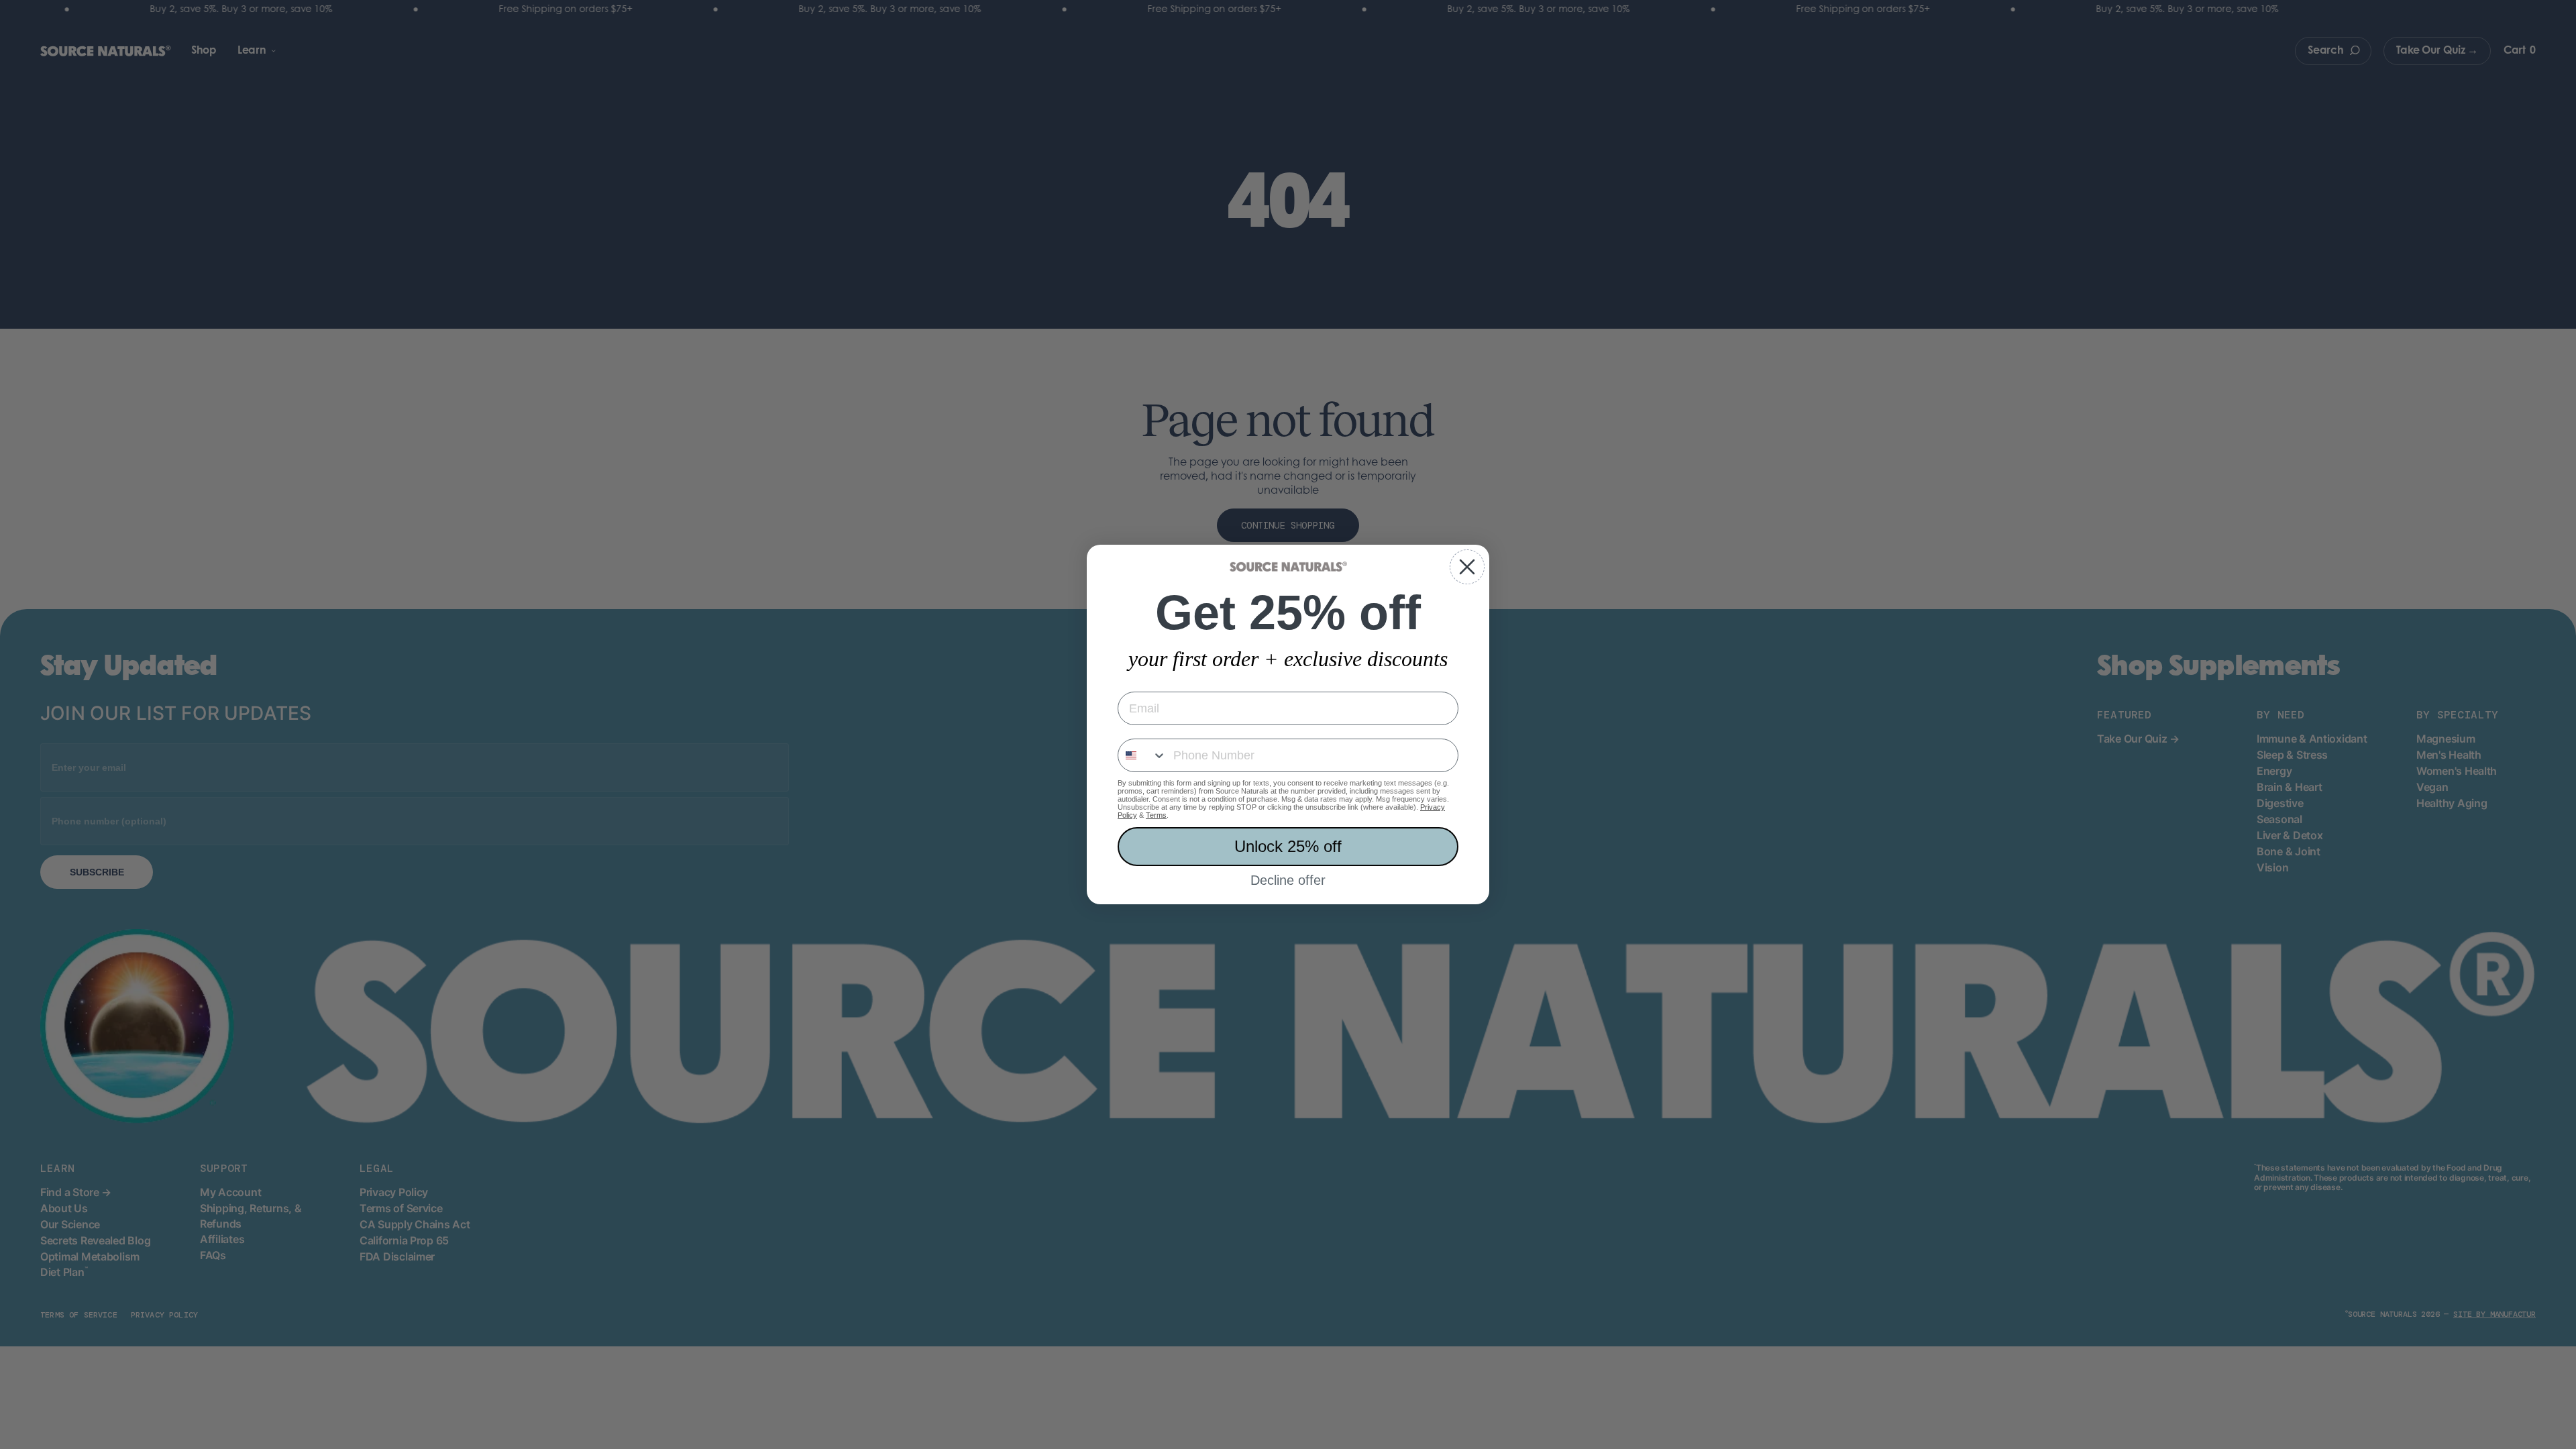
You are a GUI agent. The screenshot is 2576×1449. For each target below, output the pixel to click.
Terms (1156, 815)
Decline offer (1288, 880)
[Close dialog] (1467, 567)
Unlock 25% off (1288, 846)
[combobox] (1142, 755)
